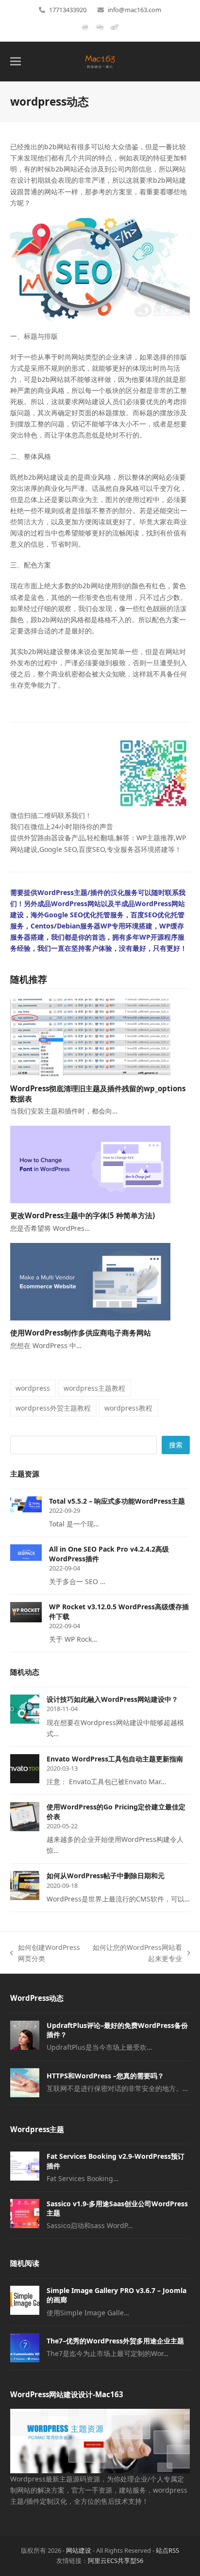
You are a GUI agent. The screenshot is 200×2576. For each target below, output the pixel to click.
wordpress (33, 1388)
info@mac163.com (134, 10)
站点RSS (167, 2550)
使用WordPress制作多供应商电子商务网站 (81, 1333)
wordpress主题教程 (94, 1388)
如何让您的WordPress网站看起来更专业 (137, 1953)
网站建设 (79, 2550)
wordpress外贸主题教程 (53, 1408)
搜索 (176, 1445)
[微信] (100, 31)
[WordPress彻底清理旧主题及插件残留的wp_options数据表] (90, 1037)
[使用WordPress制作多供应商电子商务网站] (90, 1281)
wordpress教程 (128, 1408)
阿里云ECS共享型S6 (116, 2560)
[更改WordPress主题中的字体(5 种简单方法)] (90, 1164)
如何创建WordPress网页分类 (45, 1953)
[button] (16, 61)
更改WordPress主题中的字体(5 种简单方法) (83, 1215)
